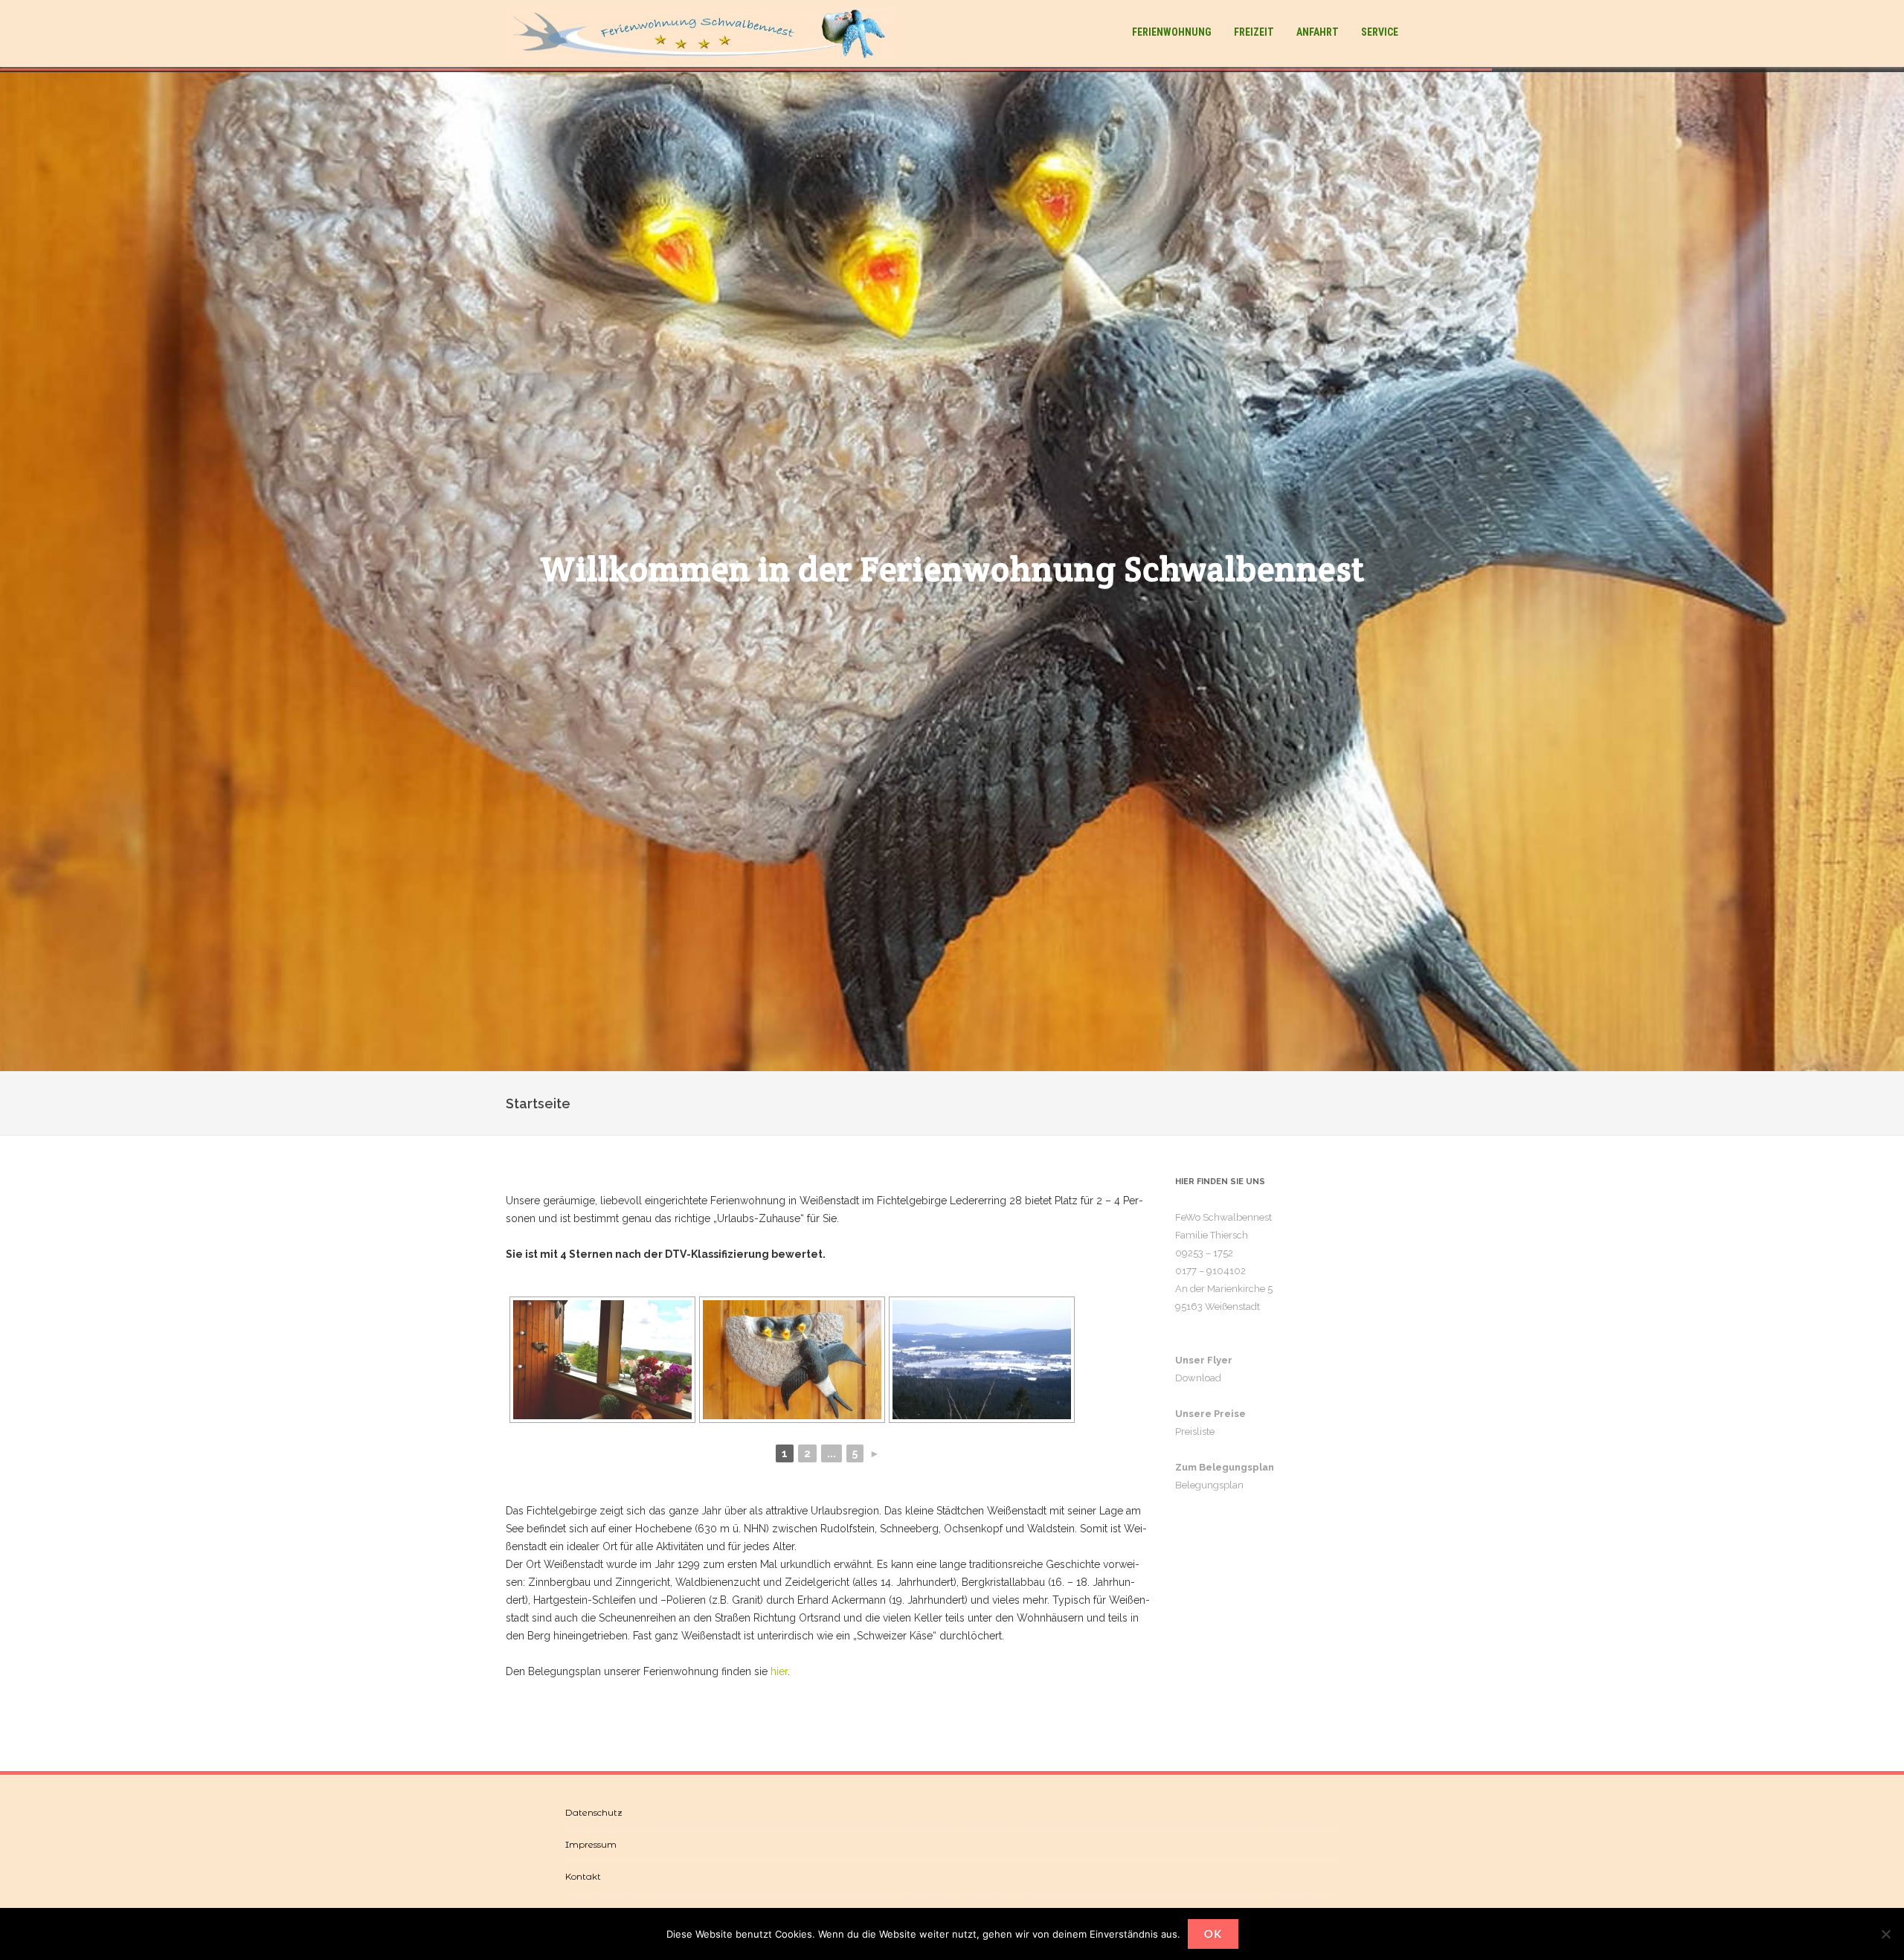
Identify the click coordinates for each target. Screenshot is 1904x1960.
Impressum (591, 1844)
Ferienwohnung (1172, 32)
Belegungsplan (1209, 1485)
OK (1213, 1934)
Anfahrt (1318, 32)
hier (779, 1671)
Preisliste (1195, 1432)
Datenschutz (594, 1812)
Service (1380, 32)
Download (1198, 1378)
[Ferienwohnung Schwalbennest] (704, 33)
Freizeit (1254, 32)
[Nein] (1885, 1934)
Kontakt (583, 1876)
